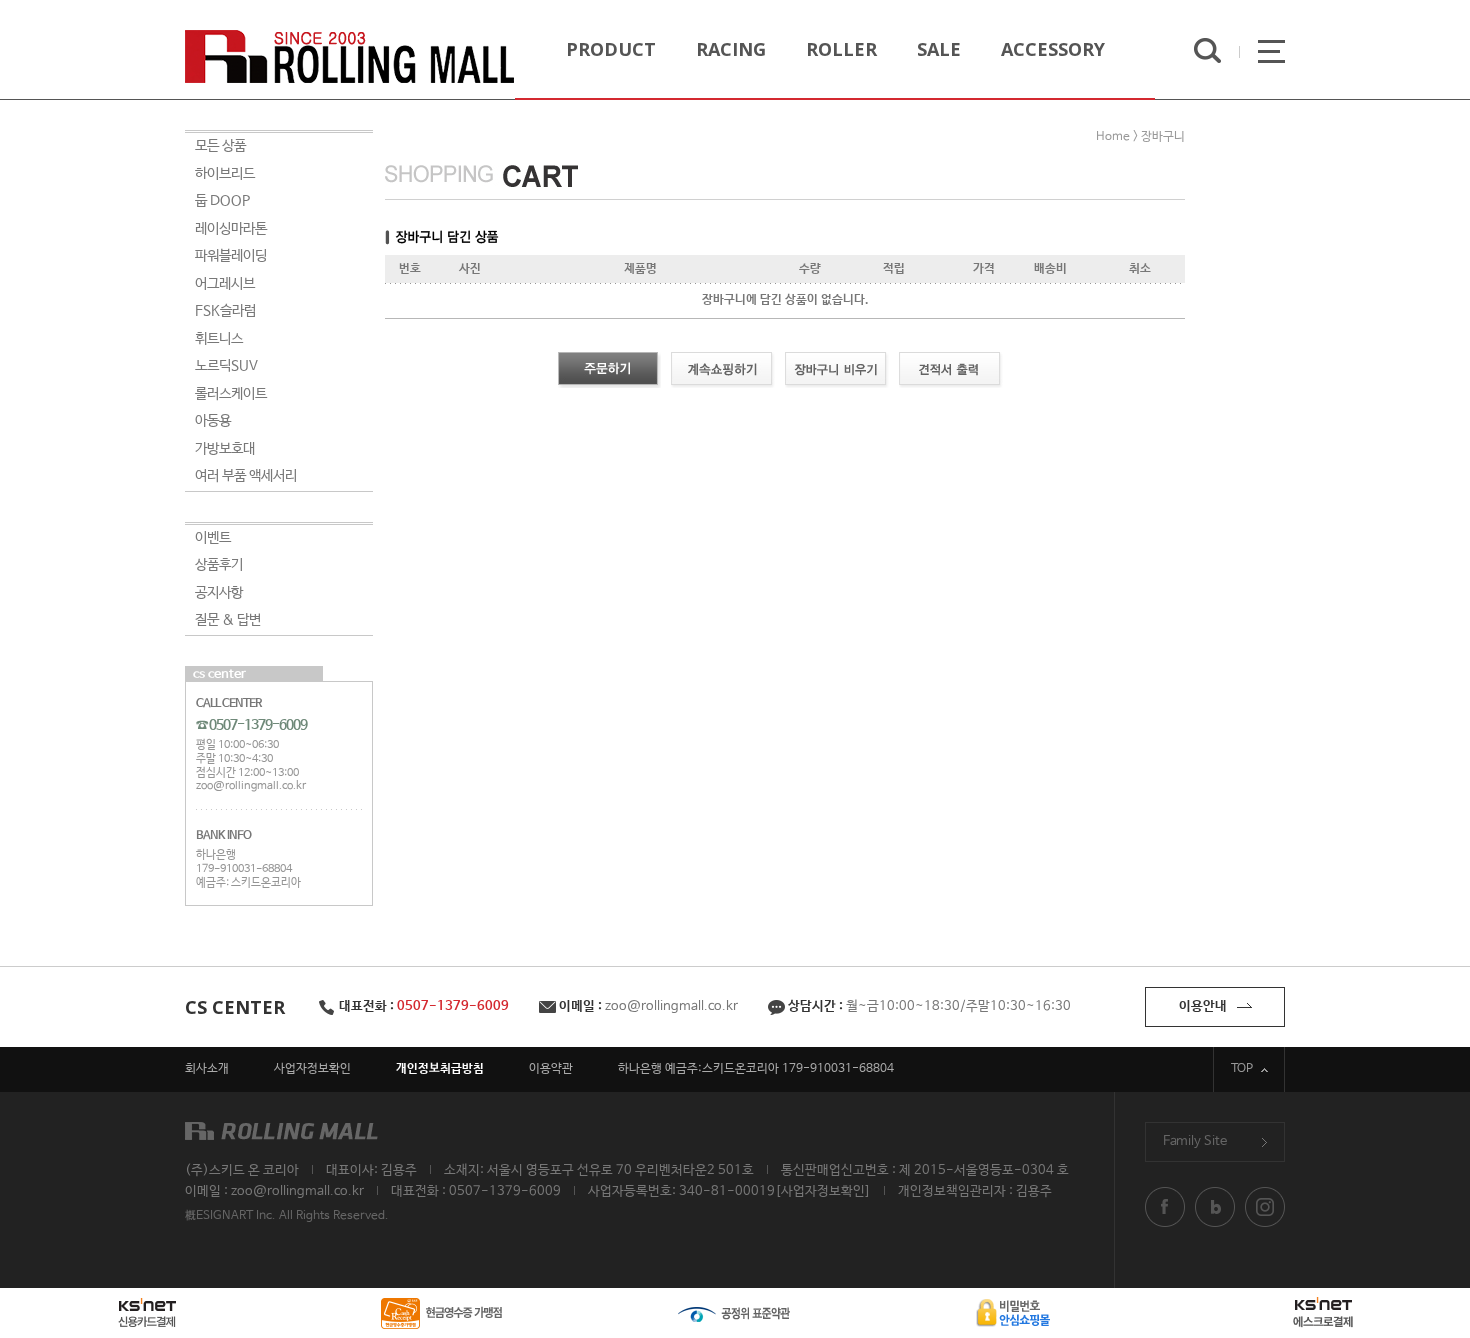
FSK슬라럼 (225, 311)
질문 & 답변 (228, 620)
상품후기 (219, 565)
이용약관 (551, 1069)
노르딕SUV (226, 366)
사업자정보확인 (312, 1069)
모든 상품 (220, 146)
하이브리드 (225, 174)
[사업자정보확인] (823, 1191)
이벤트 (213, 538)
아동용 (213, 421)
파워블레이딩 (231, 256)
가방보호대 (225, 449)
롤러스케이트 (231, 394)
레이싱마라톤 (231, 229)
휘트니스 (219, 339)
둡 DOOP (222, 201)
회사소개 (207, 1069)
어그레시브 (225, 284)
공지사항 (219, 593)
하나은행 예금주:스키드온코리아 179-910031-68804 (756, 1069)
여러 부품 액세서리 (246, 476)
